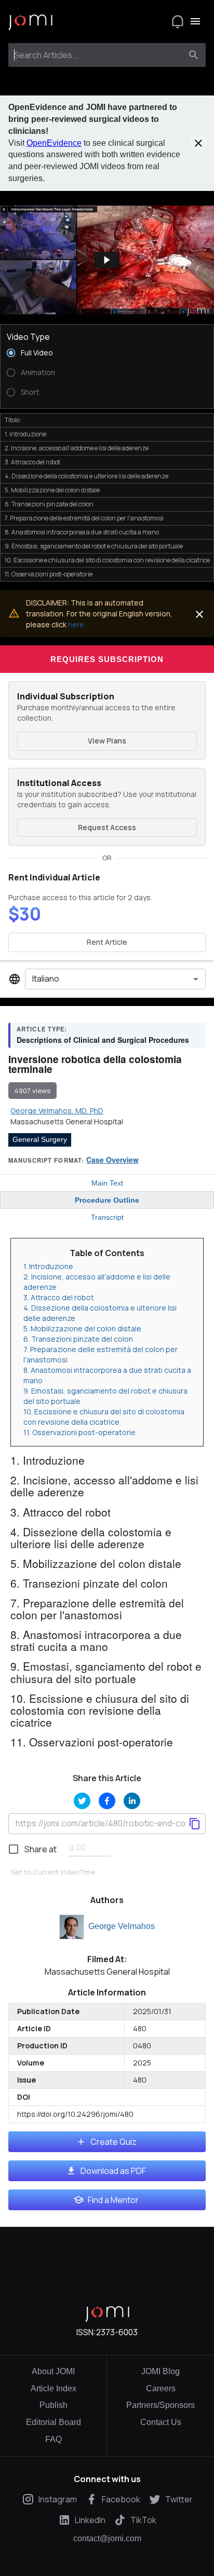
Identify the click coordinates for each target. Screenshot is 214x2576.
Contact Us (161, 2422)
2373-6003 (117, 2332)
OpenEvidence (54, 143)
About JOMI (53, 2371)
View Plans (107, 741)
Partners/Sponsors (160, 2405)
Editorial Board (53, 2422)
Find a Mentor (113, 2200)
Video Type (28, 337)
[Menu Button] (195, 21)
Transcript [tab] (107, 1217)
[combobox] (97, 55)
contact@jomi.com (107, 2539)
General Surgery (40, 1139)
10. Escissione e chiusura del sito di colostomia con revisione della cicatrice (104, 1417)
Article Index (53, 2388)
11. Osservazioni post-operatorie (79, 1432)
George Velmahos (122, 1926)
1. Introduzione (48, 1266)
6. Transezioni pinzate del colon (78, 1339)
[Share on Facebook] (107, 1801)
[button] (107, 260)
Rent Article (107, 942)
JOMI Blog (160, 2371)
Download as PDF (113, 2171)
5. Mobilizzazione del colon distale (82, 1328)
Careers (161, 2388)
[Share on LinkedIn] (132, 1801)
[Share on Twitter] (82, 1801)
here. (77, 624)
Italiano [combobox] (46, 979)
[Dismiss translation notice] (199, 614)
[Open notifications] (178, 21)
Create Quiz (113, 2142)
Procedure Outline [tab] (107, 1200)
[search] (194, 55)
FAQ (53, 2439)
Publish (53, 2405)
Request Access (107, 827)
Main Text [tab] (107, 1183)
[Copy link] (195, 1824)
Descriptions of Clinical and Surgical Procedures (103, 1040)
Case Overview (112, 1160)
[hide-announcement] (198, 143)
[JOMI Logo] (30, 22)
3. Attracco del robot (59, 1297)
